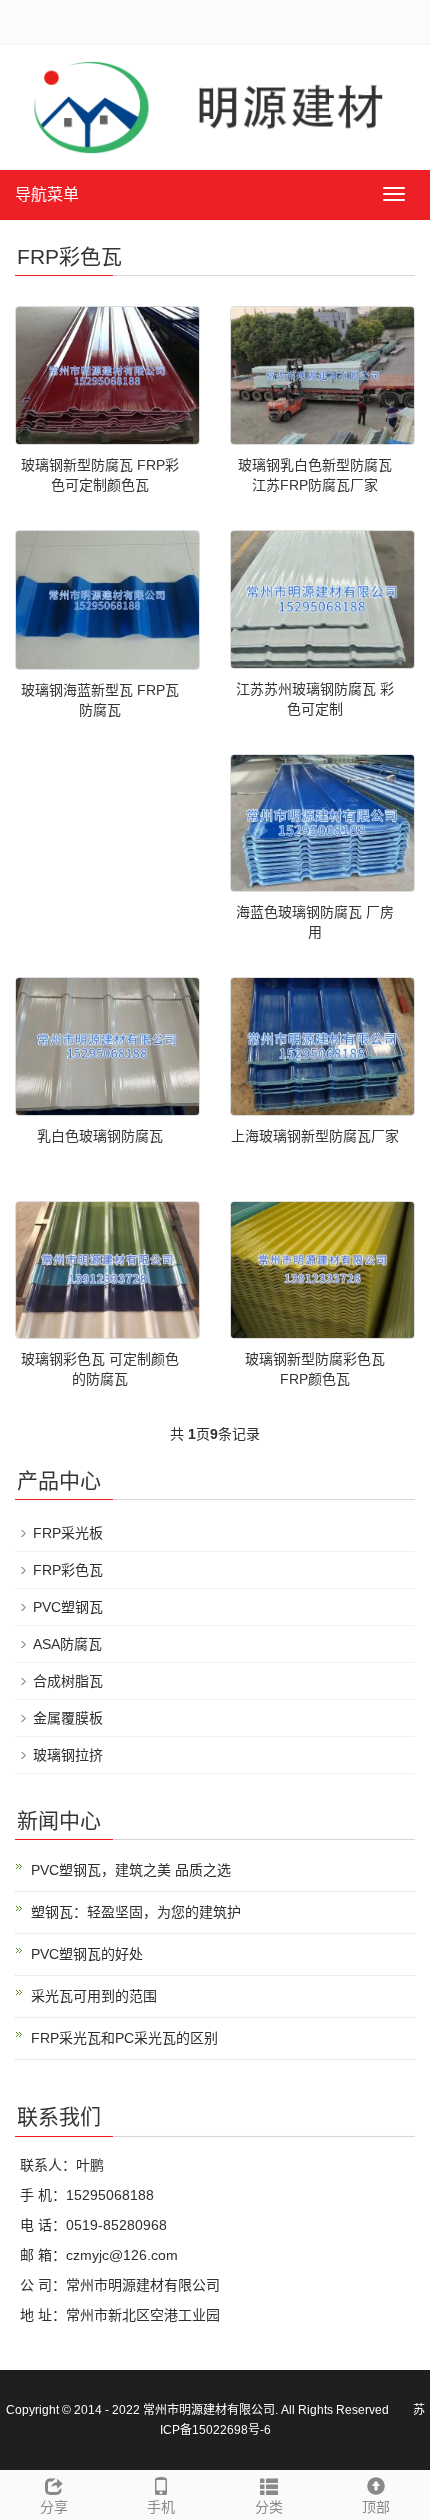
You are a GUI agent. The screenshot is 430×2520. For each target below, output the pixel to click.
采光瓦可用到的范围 (94, 1996)
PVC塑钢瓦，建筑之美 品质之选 (131, 1870)
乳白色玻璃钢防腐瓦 (100, 1136)
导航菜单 (47, 194)
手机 (161, 2507)
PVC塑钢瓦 (68, 1607)
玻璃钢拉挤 (68, 1755)
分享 (54, 2507)
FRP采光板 (68, 1533)
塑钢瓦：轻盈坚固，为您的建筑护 (136, 1912)
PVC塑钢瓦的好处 (87, 1954)
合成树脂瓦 (68, 1681)
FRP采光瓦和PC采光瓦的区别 (124, 2038)
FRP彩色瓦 (68, 1570)
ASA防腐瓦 (67, 1644)
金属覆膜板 (68, 1718)
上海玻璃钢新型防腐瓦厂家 (315, 1136)
